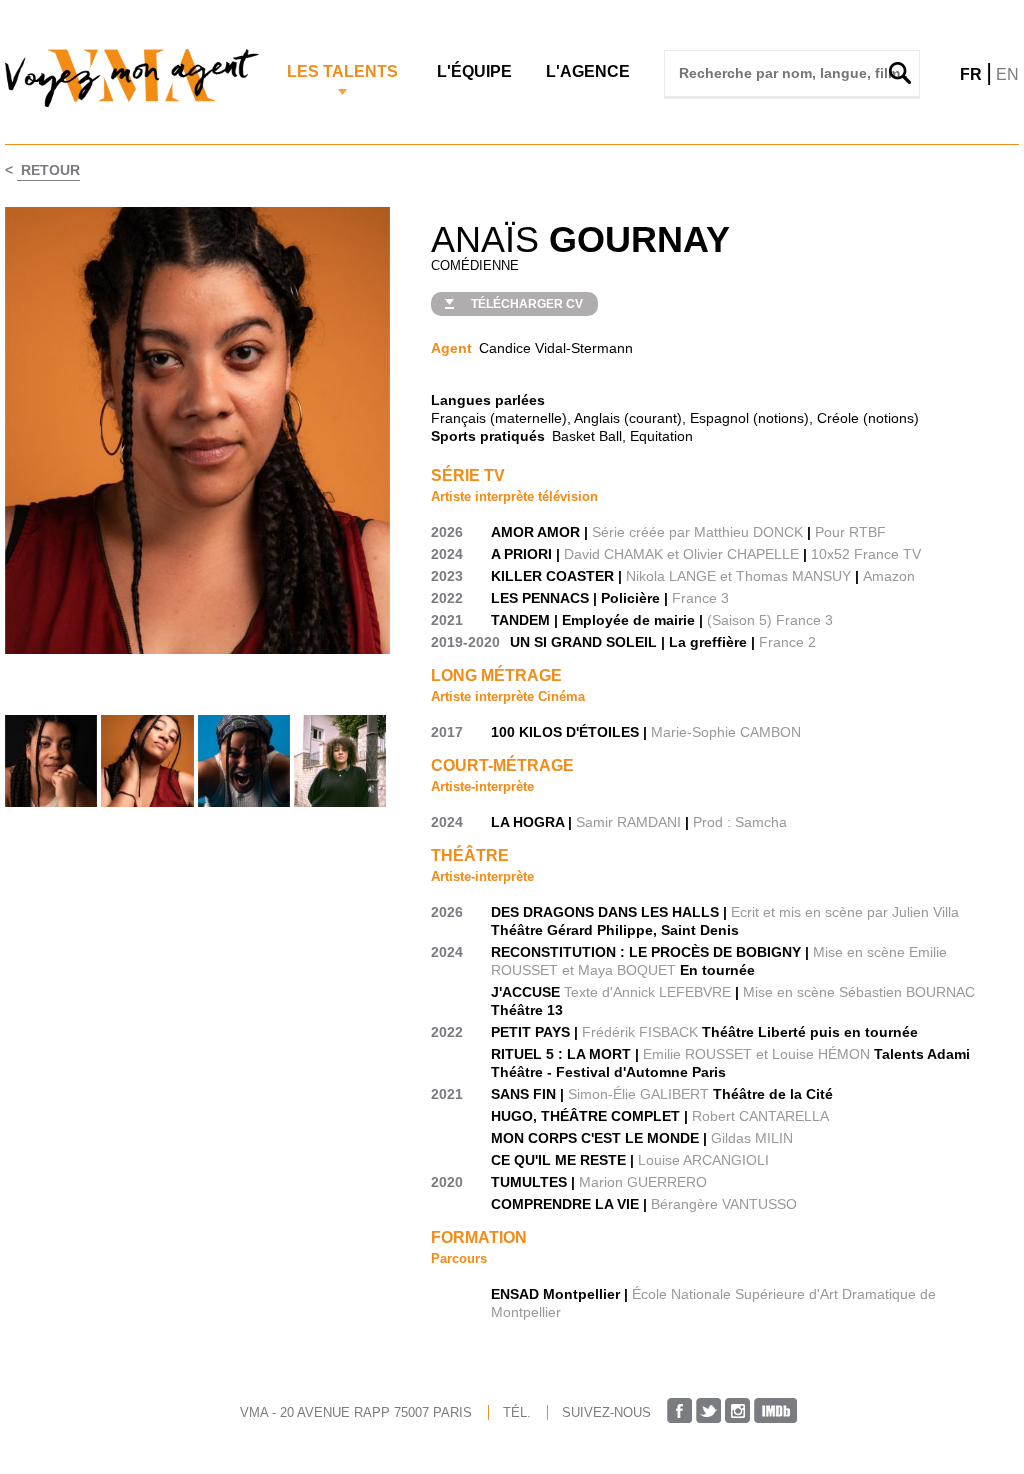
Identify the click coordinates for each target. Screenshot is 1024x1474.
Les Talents (342, 71)
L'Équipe (474, 71)
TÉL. (517, 1412)
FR (971, 74)
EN (1007, 74)
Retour (48, 170)
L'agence (588, 71)
